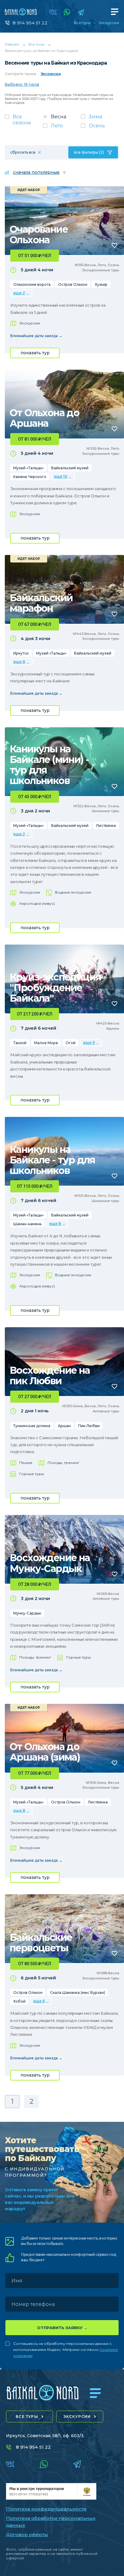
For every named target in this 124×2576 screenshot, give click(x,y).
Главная (12, 44)
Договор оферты (27, 2535)
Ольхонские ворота (32, 284)
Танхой (20, 1043)
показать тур (35, 353)
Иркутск (21, 653)
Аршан (64, 1426)
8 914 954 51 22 (30, 23)
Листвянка (106, 826)
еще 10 (61, 476)
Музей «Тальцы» (28, 468)
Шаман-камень (27, 1224)
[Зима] (100, 118)
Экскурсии (109, 23)
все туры (27, 2417)
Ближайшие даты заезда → (36, 336)
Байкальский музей (70, 468)
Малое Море (46, 1043)
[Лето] (62, 128)
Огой (71, 1043)
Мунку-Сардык (27, 1613)
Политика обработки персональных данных (51, 2522)
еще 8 (19, 662)
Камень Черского (30, 477)
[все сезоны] (24, 122)
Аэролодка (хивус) (37, 903)
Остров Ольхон (73, 284)
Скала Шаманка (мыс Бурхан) (77, 1993)
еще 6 (39, 2001)
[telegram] (81, 12)
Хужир (101, 284)
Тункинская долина (32, 1426)
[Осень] (100, 128)
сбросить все (23, 152)
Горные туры (32, 1474)
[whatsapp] (67, 12)
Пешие (26, 1463)
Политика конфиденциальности (46, 2509)
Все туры (82, 23)
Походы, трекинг (64, 1463)
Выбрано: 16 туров (22, 84)
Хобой (19, 2001)
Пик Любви (89, 1426)
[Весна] (62, 118)
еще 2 (19, 293)
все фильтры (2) (89, 152)
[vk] (53, 12)
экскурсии (77, 2417)
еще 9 (89, 1043)
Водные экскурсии (73, 892)
